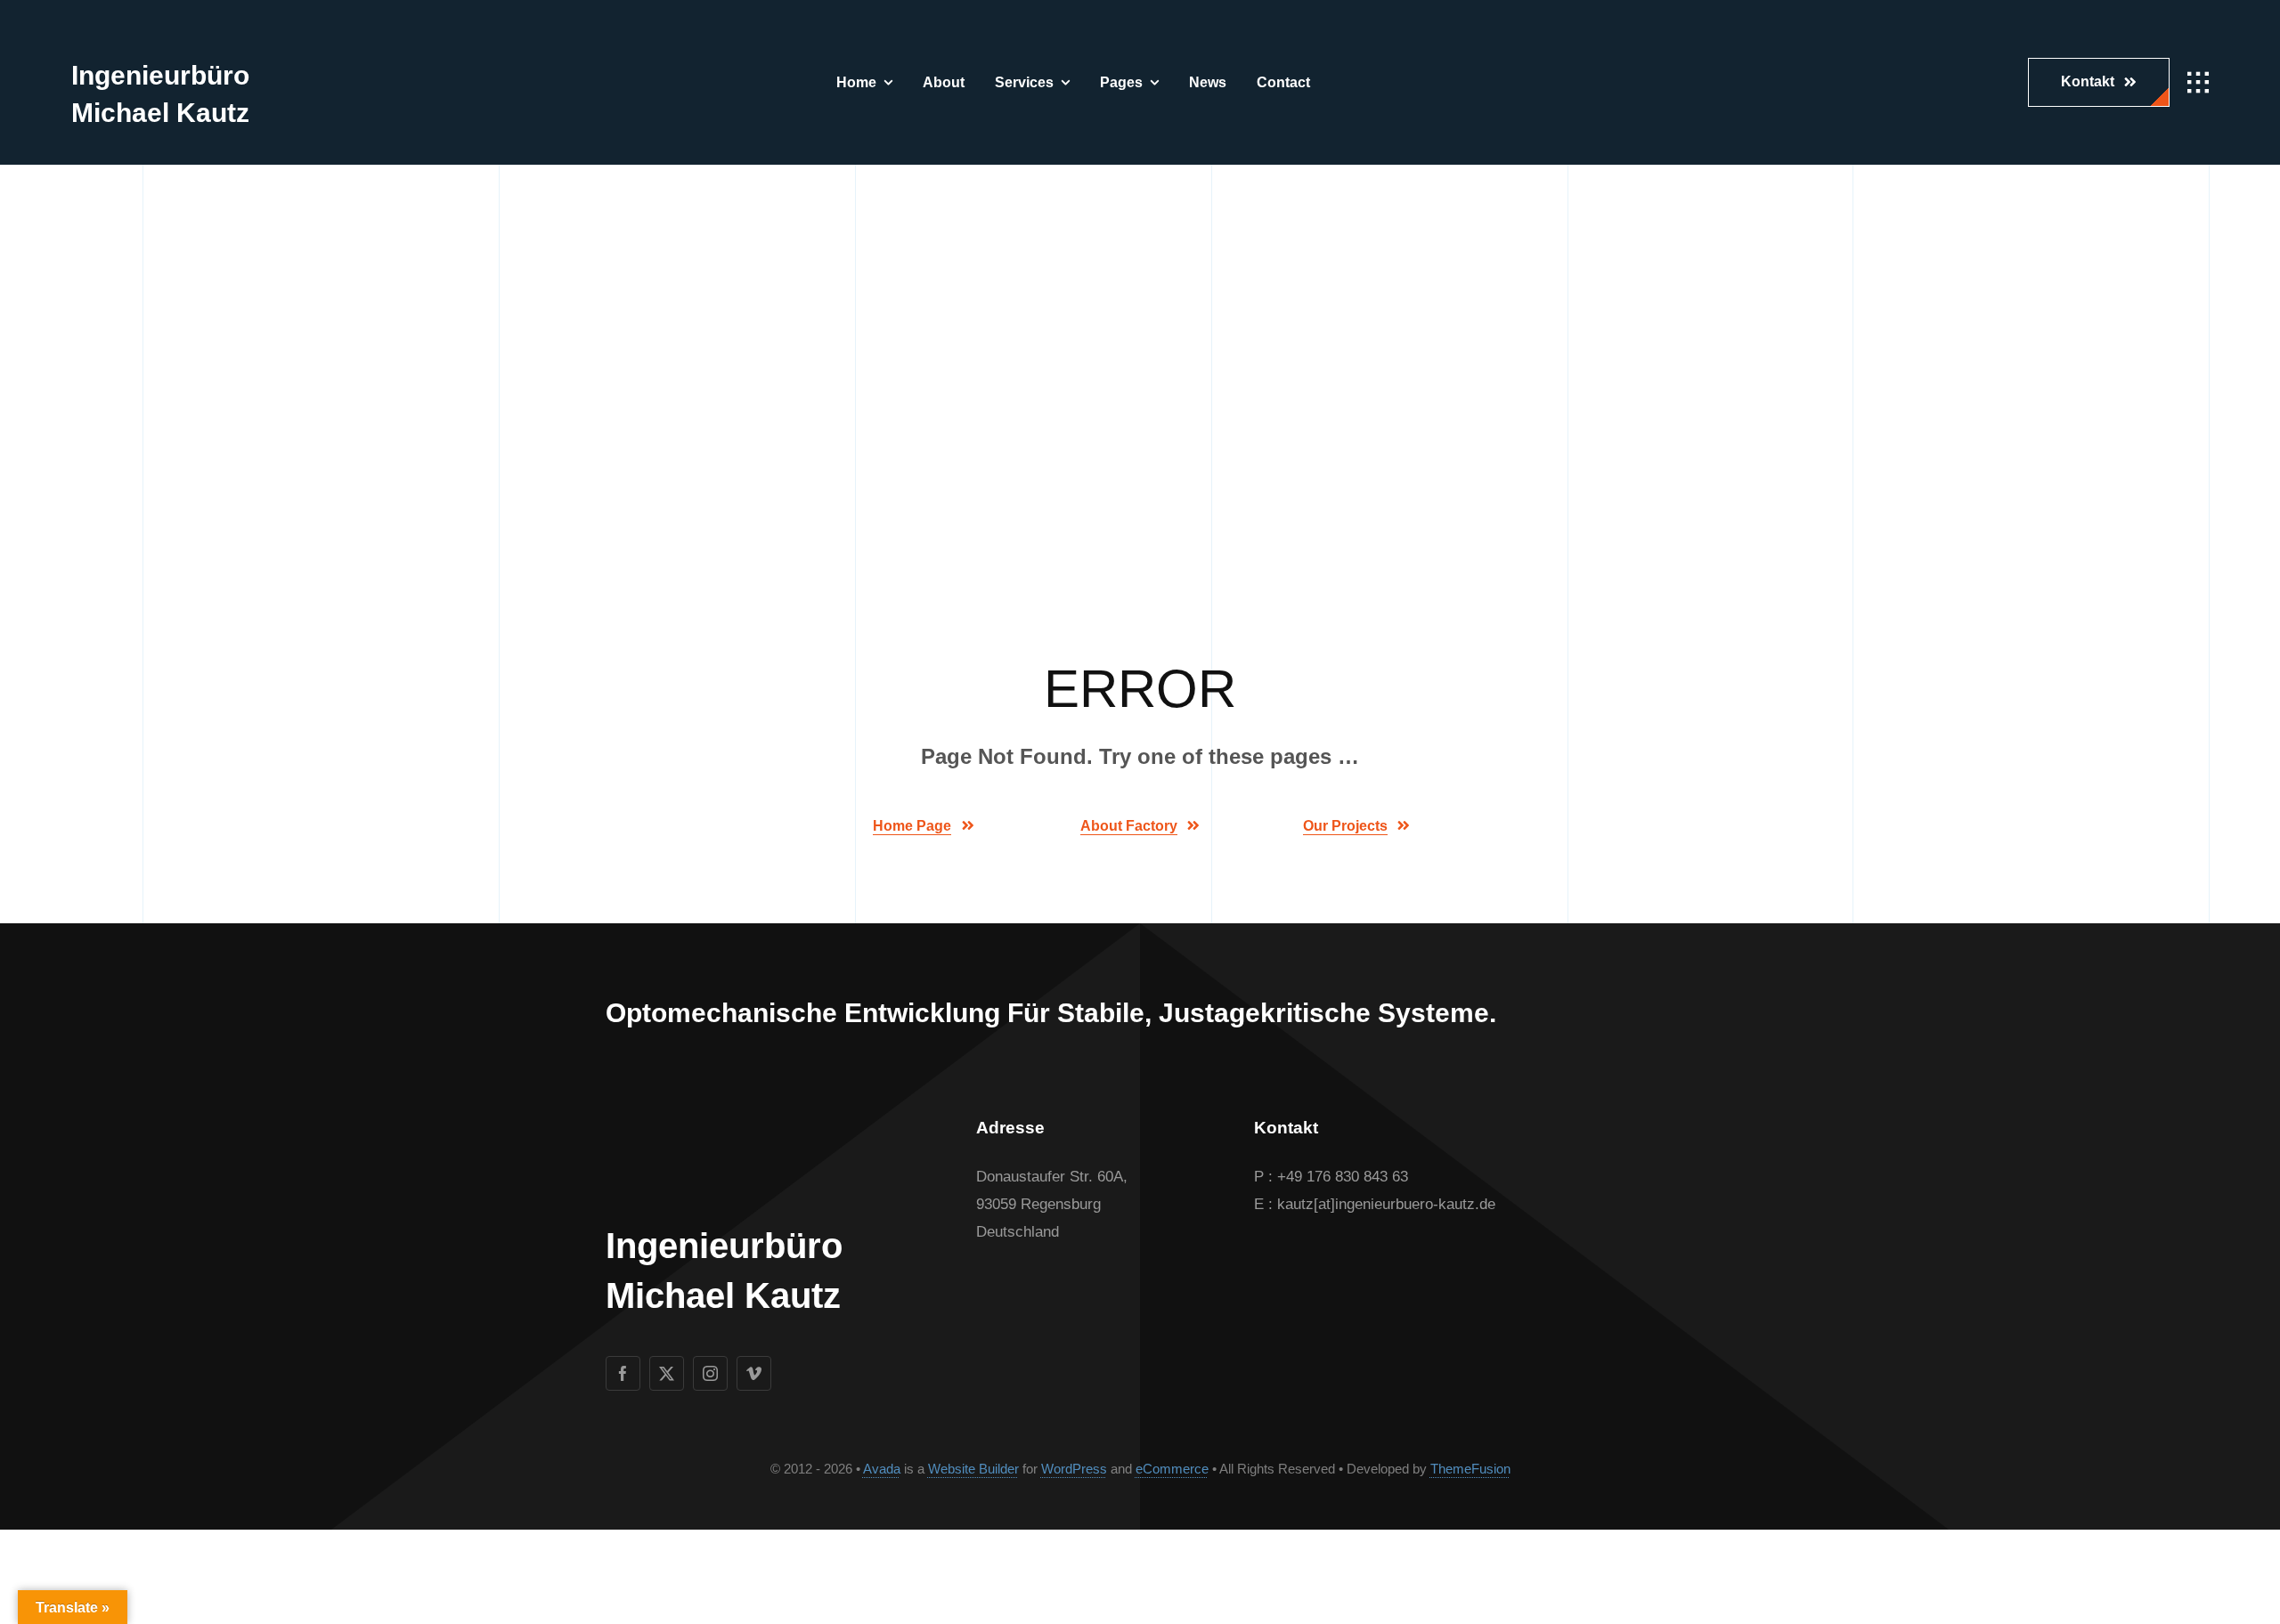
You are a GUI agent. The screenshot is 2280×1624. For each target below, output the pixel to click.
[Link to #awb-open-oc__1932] (2198, 83)
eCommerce (1172, 1469)
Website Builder (973, 1469)
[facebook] (623, 1373)
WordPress (1074, 1469)
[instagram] (710, 1373)
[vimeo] (754, 1373)
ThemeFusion (1470, 1469)
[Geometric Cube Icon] (105, 27)
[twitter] (667, 1373)
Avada (882, 1469)
